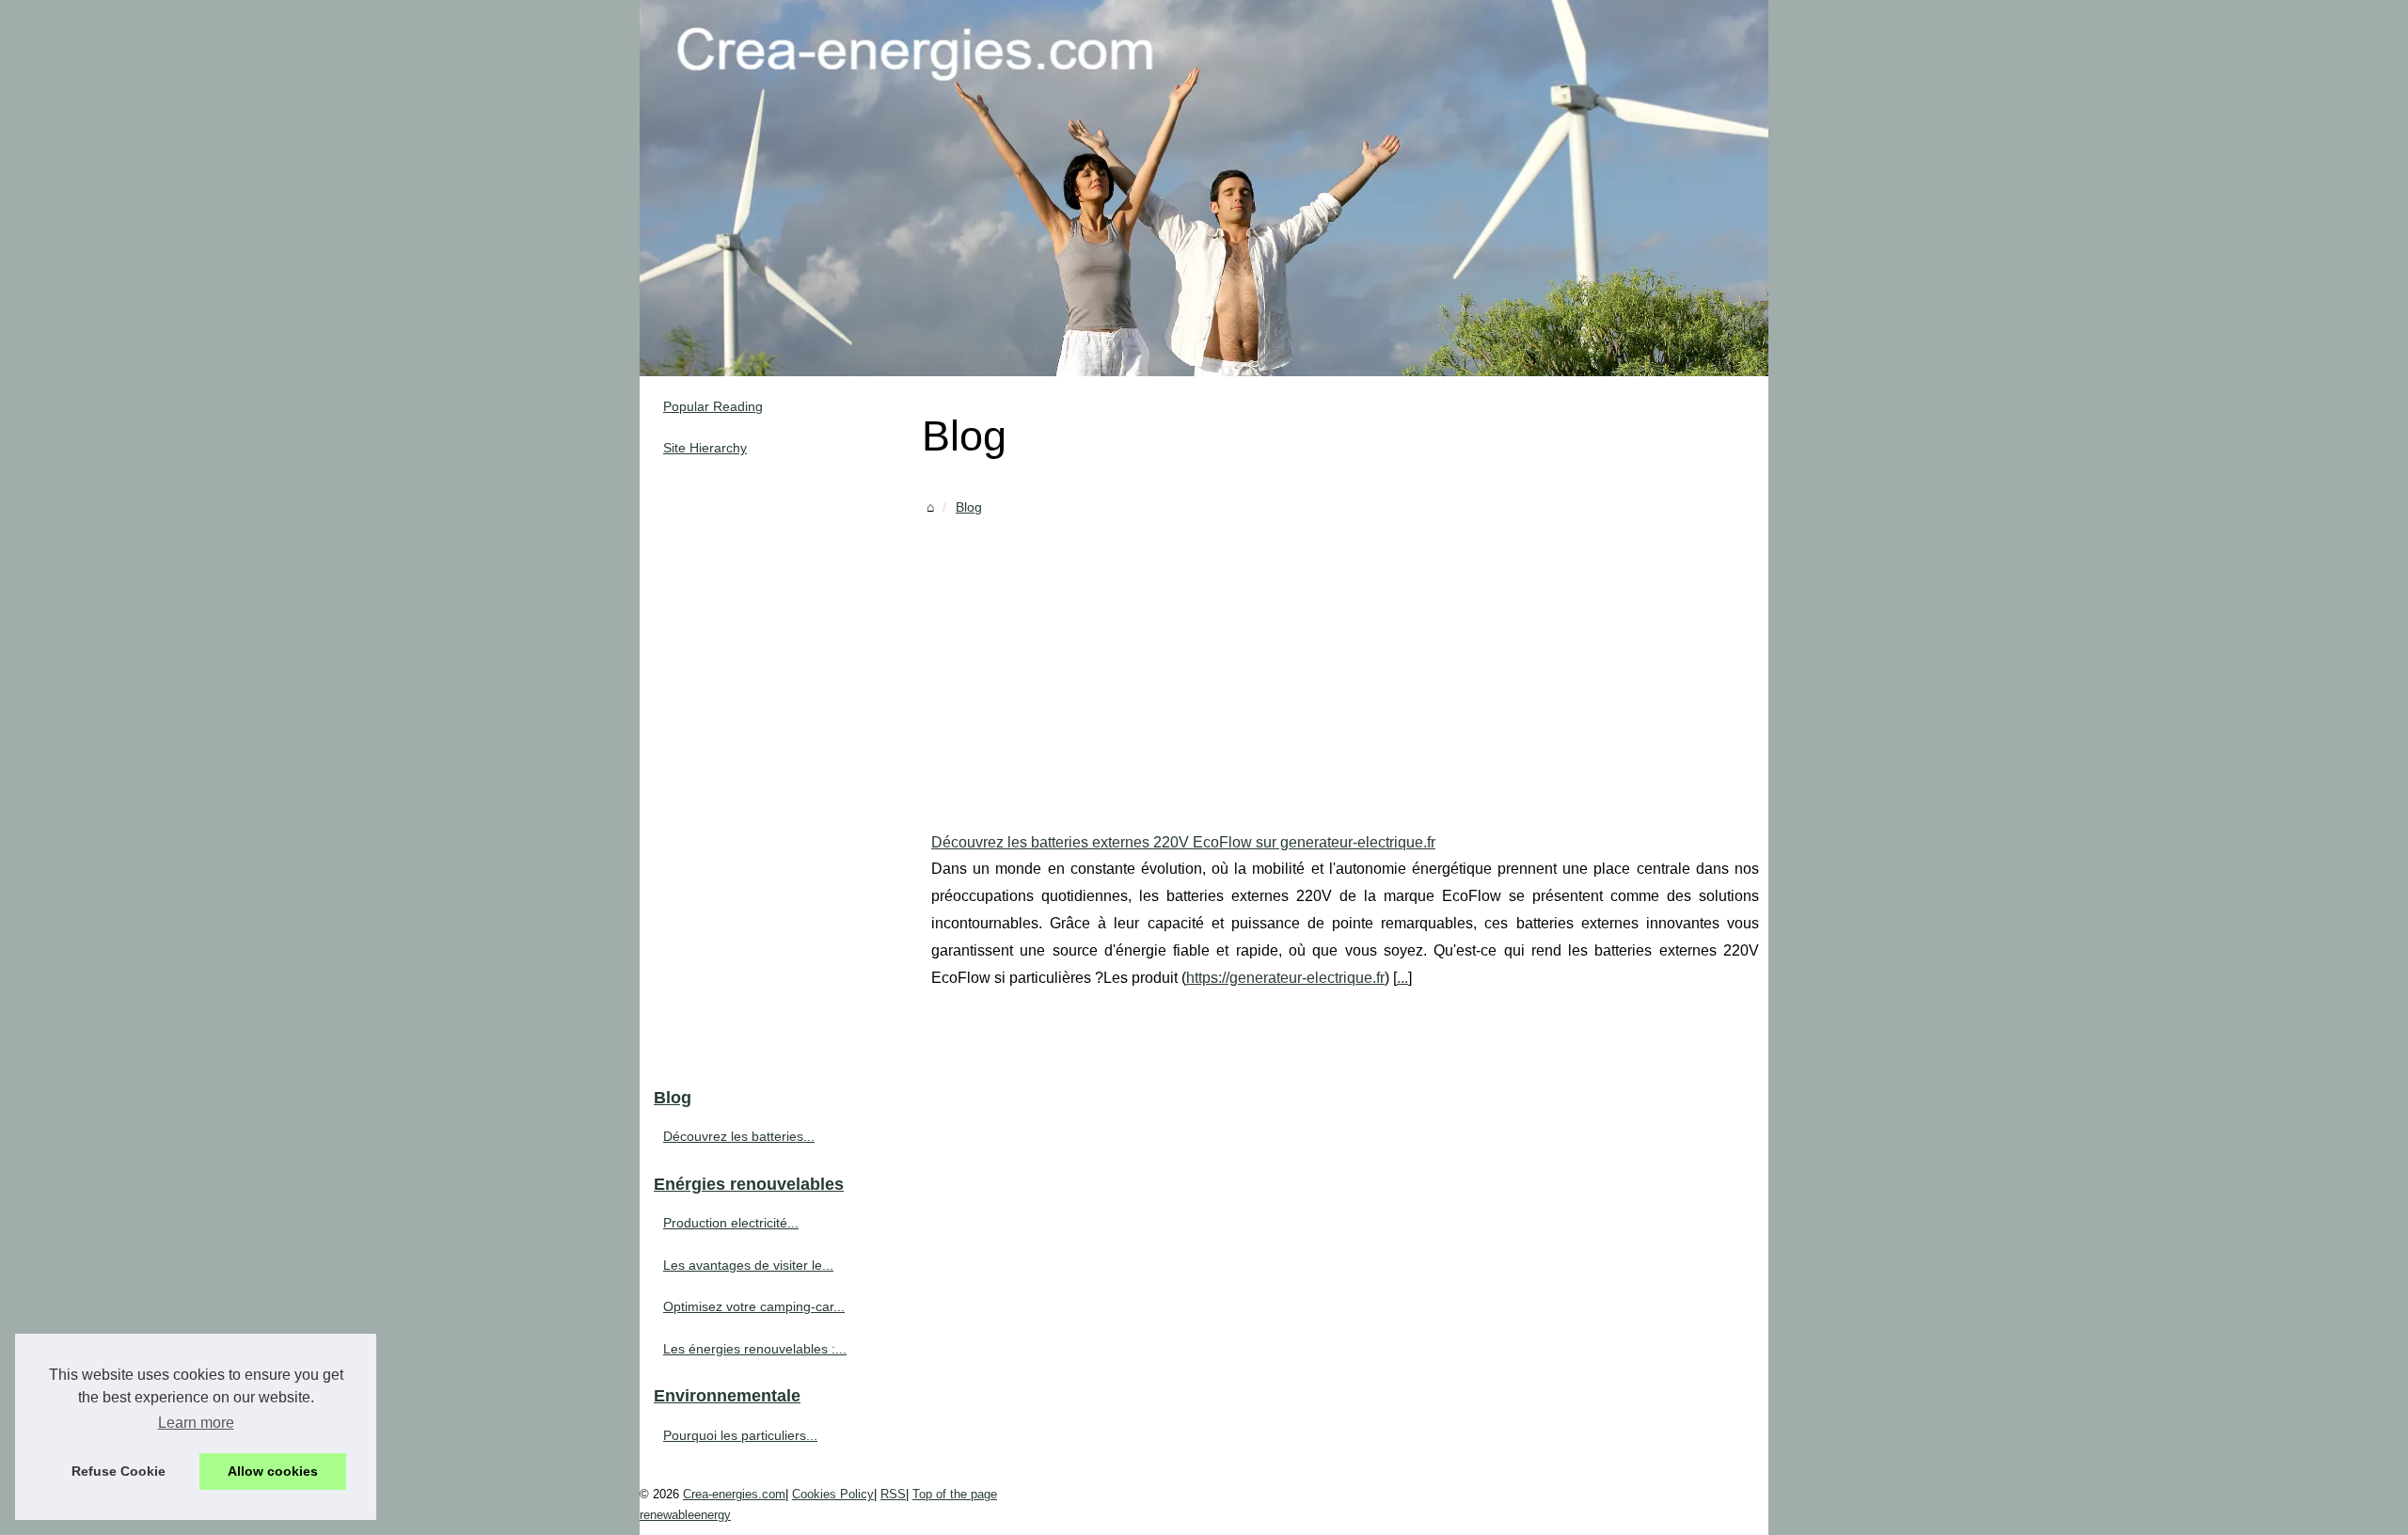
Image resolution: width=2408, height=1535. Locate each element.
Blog (969, 507)
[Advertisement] (1345, 660)
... (1402, 978)
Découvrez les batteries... (739, 1136)
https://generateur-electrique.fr (1285, 978)
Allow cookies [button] (273, 1471)
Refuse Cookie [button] (119, 1471)
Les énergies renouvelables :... (755, 1349)
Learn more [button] (196, 1423)
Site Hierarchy (705, 448)
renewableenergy (685, 1515)
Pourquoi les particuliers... (740, 1435)
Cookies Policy (833, 1494)
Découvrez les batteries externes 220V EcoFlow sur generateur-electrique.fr (1183, 842)
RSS (893, 1494)
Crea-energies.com (734, 1494)
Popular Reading (713, 406)
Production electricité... (731, 1223)
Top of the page (955, 1494)
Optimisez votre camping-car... (754, 1306)
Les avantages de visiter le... (748, 1265)
